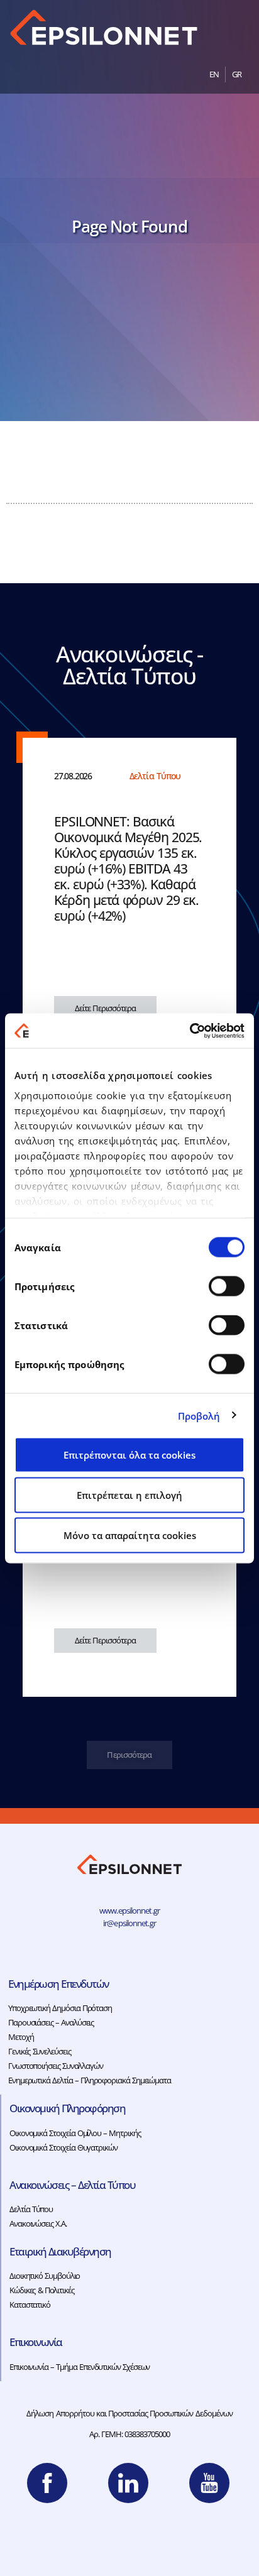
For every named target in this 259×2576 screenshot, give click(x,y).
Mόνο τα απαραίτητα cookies (130, 1535)
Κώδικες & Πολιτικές (42, 2290)
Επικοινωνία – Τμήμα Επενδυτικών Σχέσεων (80, 2367)
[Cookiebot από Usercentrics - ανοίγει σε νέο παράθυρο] (190, 1031)
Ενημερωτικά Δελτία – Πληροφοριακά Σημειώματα (90, 2080)
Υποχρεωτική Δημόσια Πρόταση (60, 2008)
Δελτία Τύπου (31, 2209)
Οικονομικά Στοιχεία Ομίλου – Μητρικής (75, 2133)
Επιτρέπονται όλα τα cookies (129, 1455)
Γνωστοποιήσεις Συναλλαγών (56, 2066)
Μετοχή (21, 2037)
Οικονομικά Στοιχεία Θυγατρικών (63, 2147)
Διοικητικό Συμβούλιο (45, 2276)
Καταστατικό (30, 2305)
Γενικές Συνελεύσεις (39, 2051)
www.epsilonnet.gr (129, 1910)
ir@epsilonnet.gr (129, 1923)
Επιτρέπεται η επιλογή (129, 1495)
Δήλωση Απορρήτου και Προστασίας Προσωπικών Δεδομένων (129, 2413)
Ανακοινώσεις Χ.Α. (38, 2223)
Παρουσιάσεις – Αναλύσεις (51, 2022)
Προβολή (199, 1415)
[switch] (227, 1286)
